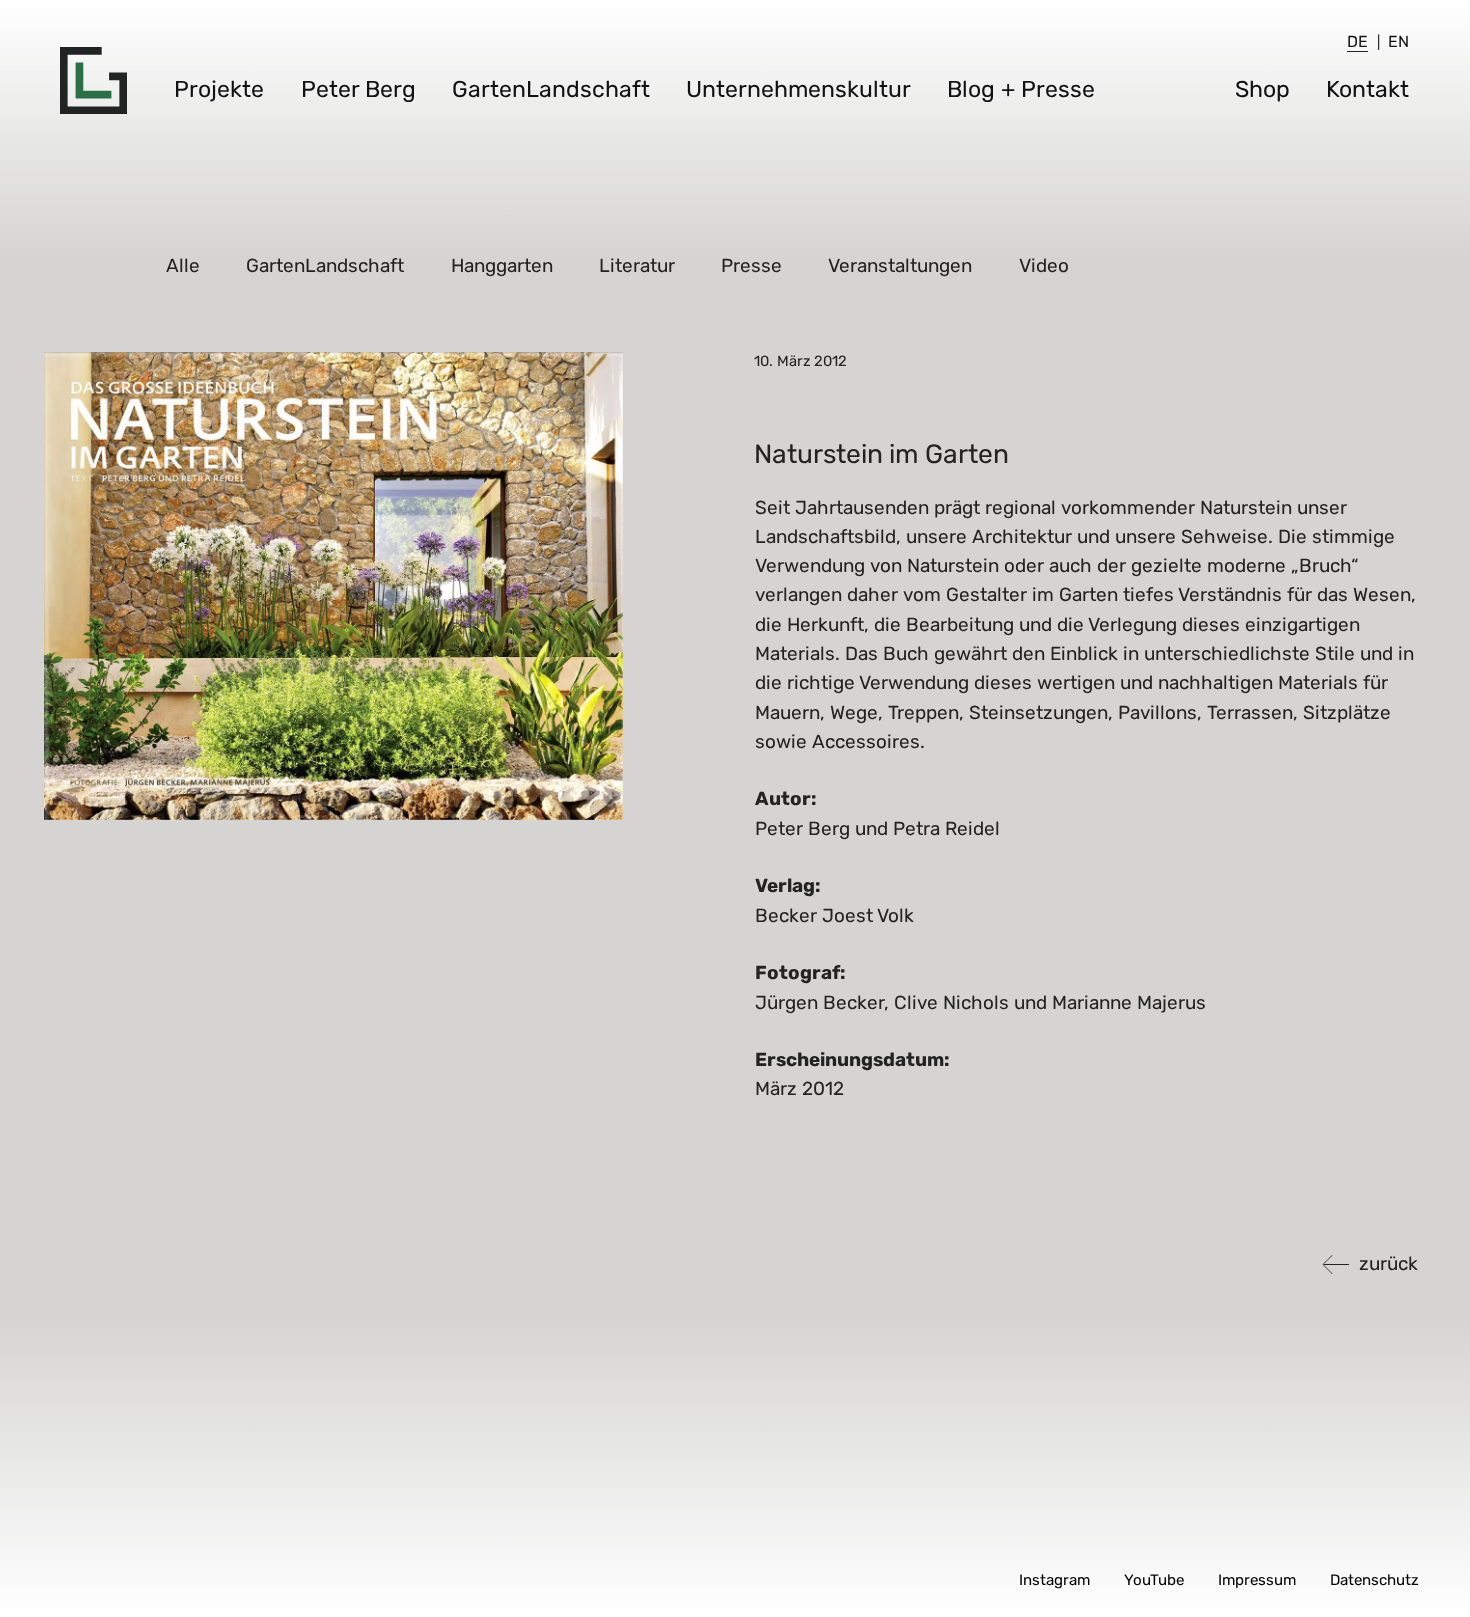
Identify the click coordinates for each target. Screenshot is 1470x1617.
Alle (184, 265)
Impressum (1257, 1580)
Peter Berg (358, 89)
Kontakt (1367, 89)
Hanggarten (503, 265)
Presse (752, 265)
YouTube (1154, 1580)
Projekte (219, 89)
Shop (1262, 89)
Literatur (638, 265)
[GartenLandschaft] (93, 80)
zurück (1388, 1263)
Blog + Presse (1021, 89)
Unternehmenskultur (798, 89)
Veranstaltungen (901, 265)
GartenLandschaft (551, 89)
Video (1045, 265)
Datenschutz (1374, 1580)
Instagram (1054, 1580)
